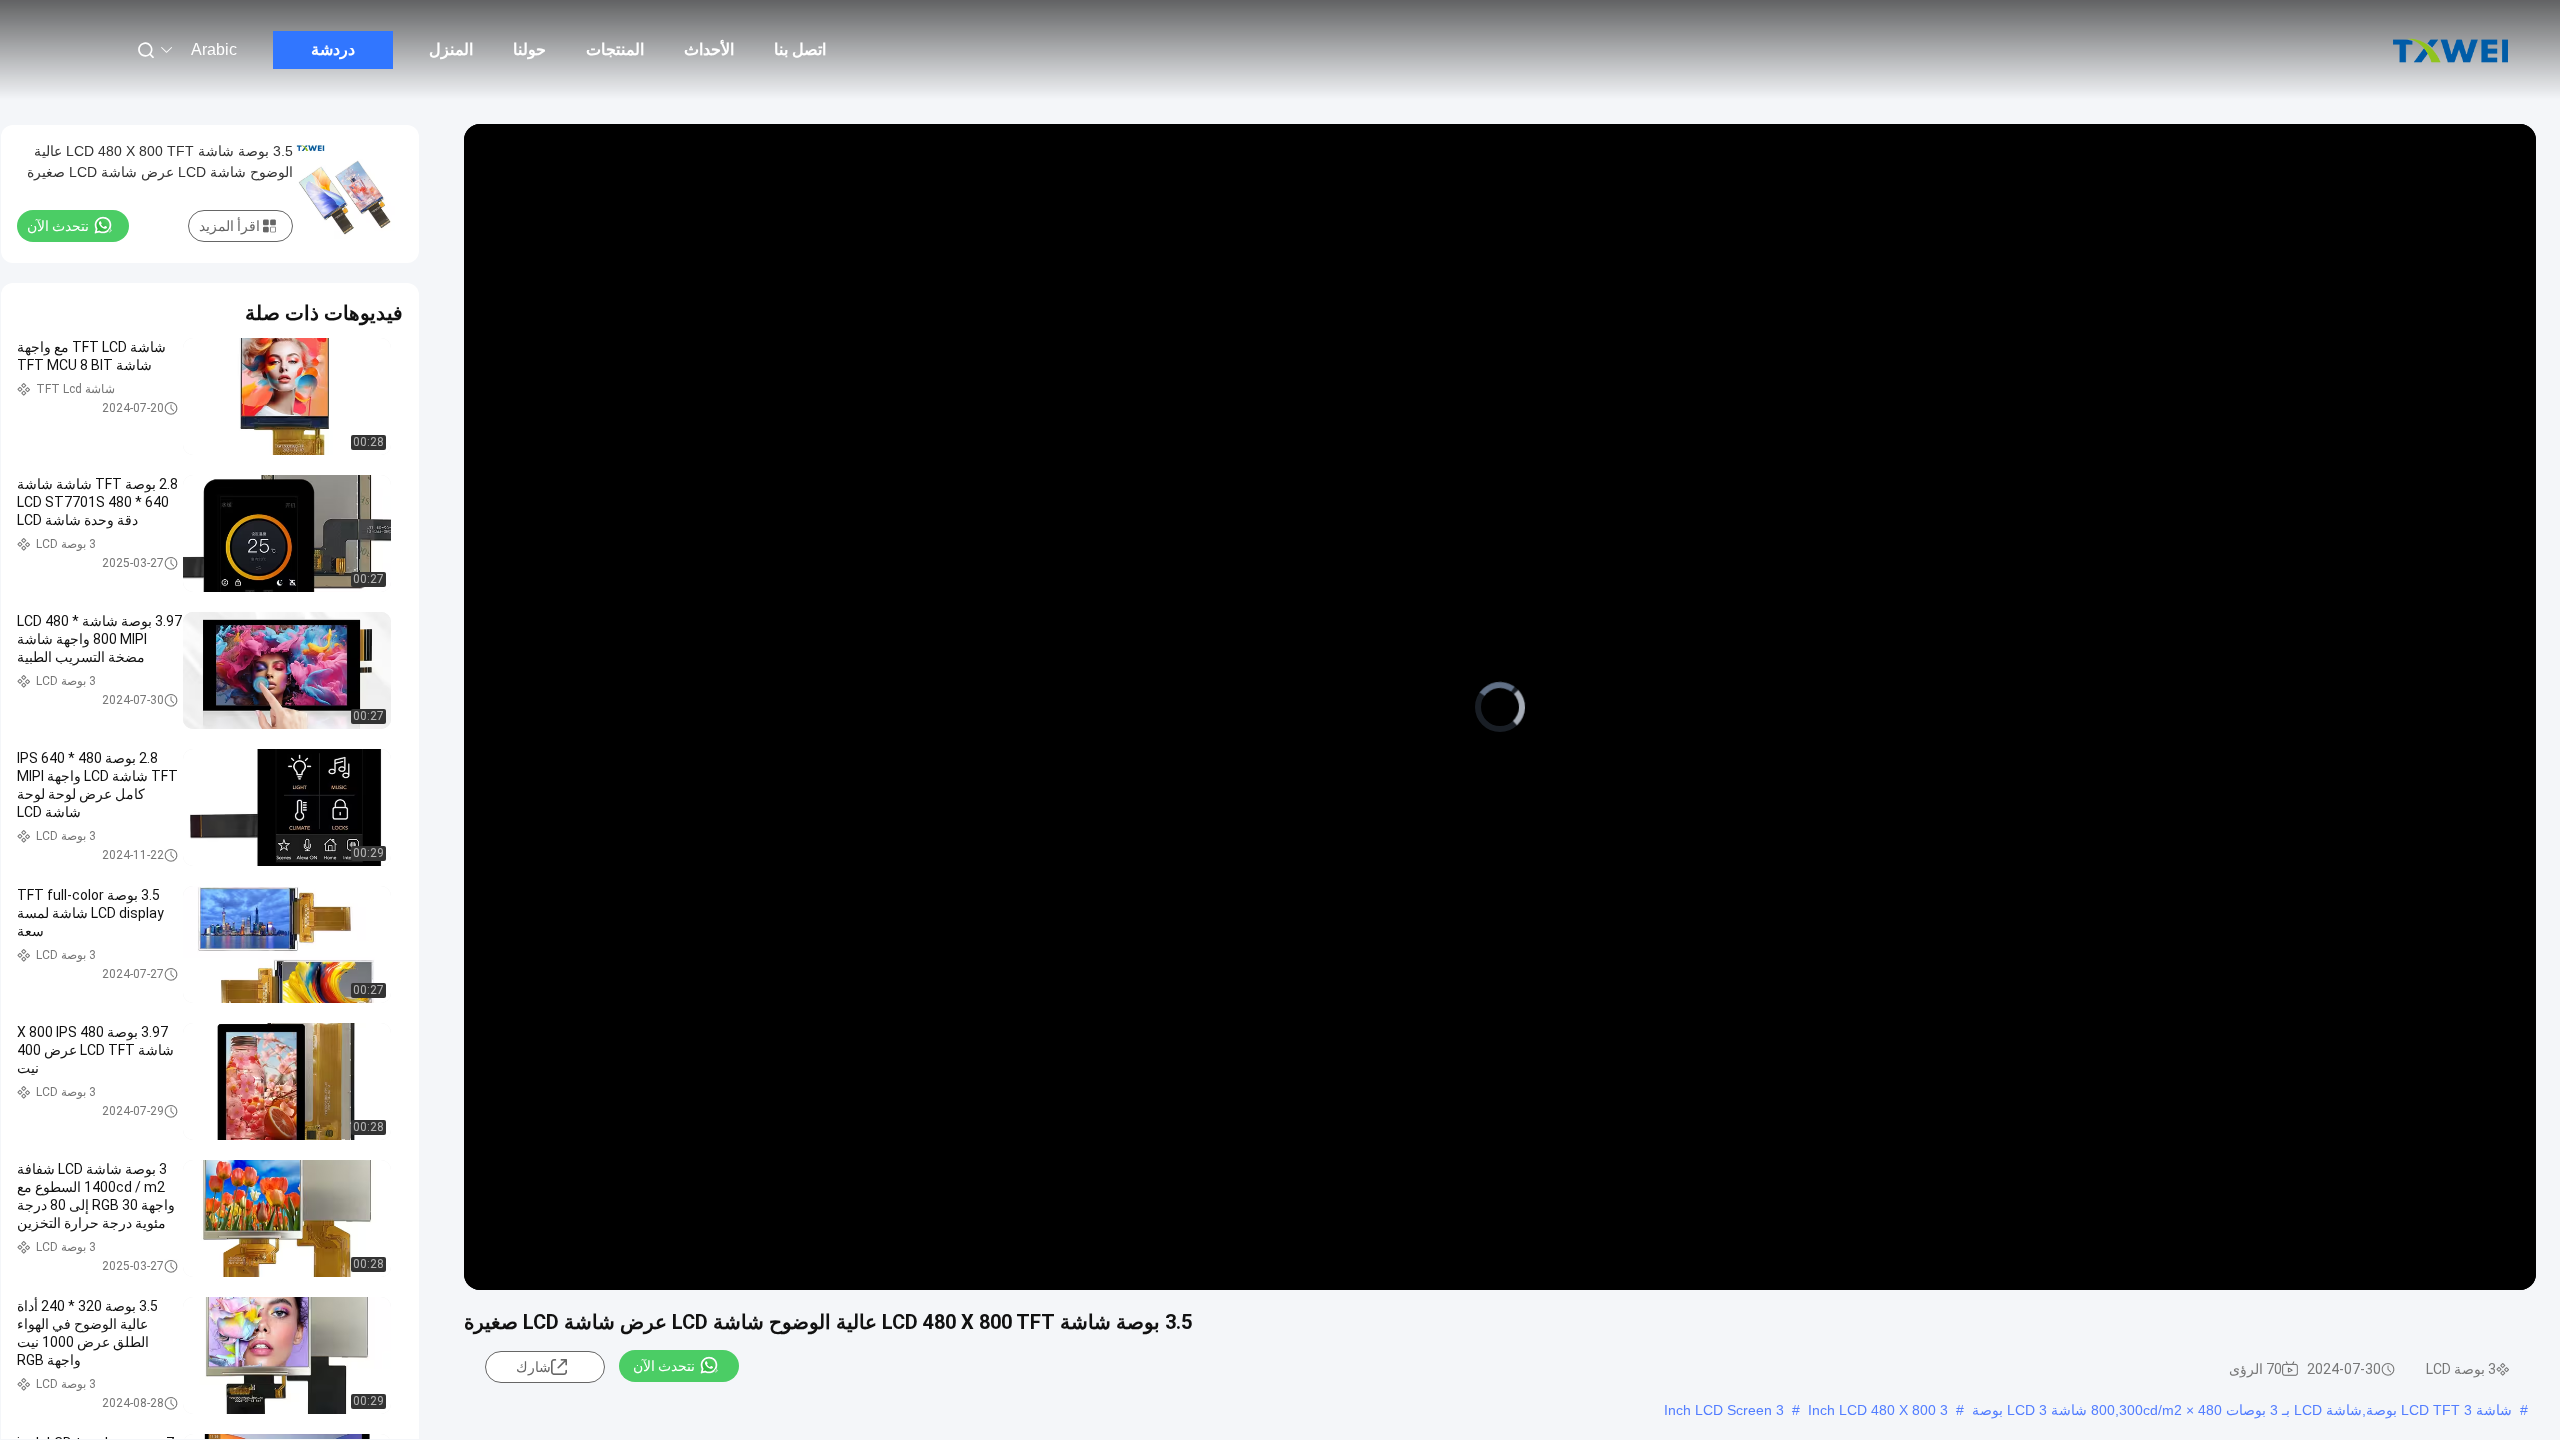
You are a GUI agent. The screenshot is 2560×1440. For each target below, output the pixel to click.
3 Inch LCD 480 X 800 (1878, 1410)
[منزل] (2450, 50)
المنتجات (615, 49)
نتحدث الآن (664, 1366)
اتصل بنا (800, 49)
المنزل (451, 49)
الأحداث (709, 49)
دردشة (333, 49)
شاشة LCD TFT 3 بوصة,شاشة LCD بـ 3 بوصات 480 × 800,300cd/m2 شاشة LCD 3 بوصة (2242, 1410)
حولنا (529, 49)
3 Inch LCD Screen (1724, 1410)
